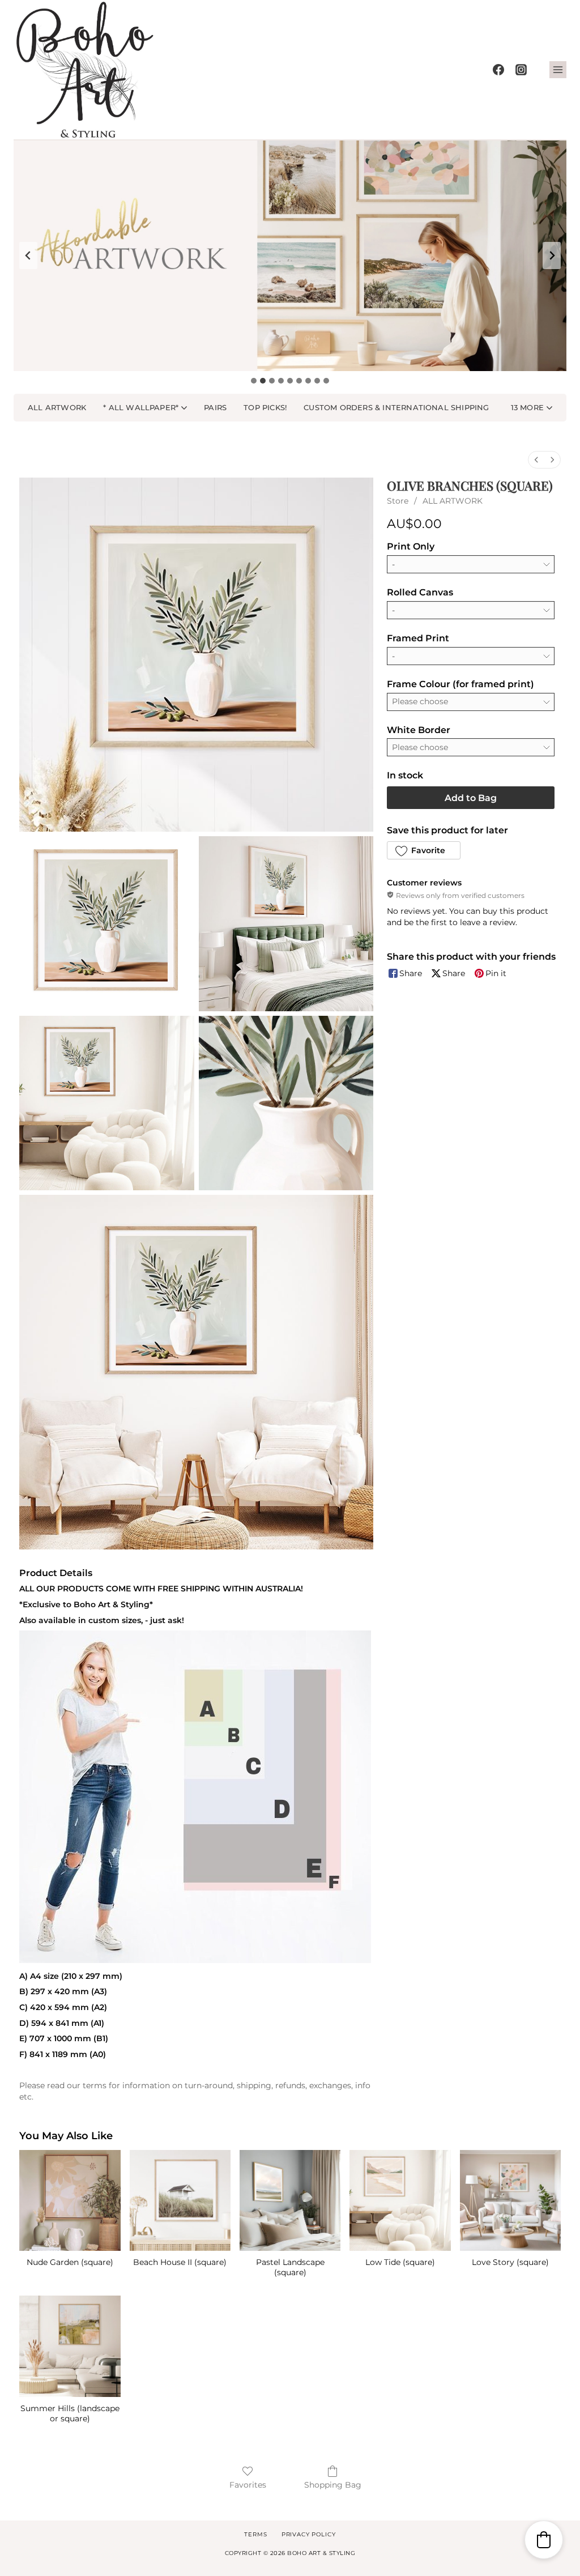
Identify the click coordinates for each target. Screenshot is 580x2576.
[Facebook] (498, 70)
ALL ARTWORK (453, 501)
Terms (255, 2534)
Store (398, 501)
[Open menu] (558, 70)
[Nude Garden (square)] (70, 2200)
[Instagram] (521, 70)
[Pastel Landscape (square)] (290, 2200)
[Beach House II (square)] (180, 2200)
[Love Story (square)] (510, 2200)
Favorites (248, 2485)
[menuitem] (536, 460)
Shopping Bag (333, 2485)
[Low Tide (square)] (400, 2200)
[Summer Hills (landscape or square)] (70, 2346)
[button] (532, 408)
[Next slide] (552, 256)
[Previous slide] (28, 256)
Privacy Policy (309, 2534)
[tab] (254, 381)
